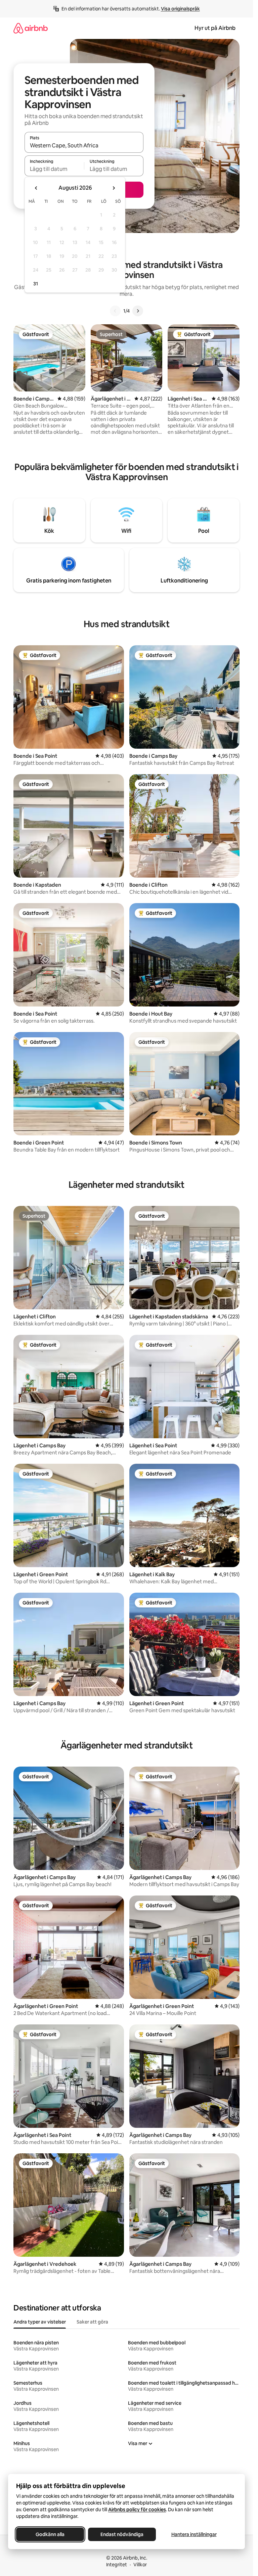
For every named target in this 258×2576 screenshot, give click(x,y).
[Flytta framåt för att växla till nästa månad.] (114, 188)
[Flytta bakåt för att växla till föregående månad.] (36, 188)
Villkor (140, 2565)
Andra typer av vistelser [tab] (40, 2322)
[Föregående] (115, 311)
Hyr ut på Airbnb (215, 28)
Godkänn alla (50, 2534)
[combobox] (84, 145)
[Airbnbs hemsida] (31, 28)
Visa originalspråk (180, 9)
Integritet (117, 2565)
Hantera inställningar (194, 2534)
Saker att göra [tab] (92, 2322)
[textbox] (54, 169)
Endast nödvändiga (122, 2534)
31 (36, 284)
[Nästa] (138, 311)
